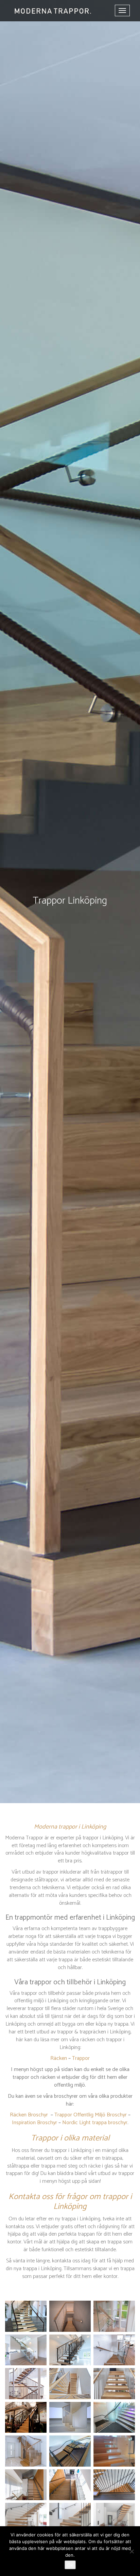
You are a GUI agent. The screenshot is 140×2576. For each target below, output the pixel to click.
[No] (132, 2551)
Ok (70, 2565)
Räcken (59, 2058)
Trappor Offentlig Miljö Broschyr (91, 2115)
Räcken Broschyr (29, 2115)
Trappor (81, 2058)
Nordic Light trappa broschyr (95, 2123)
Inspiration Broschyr (34, 2123)
